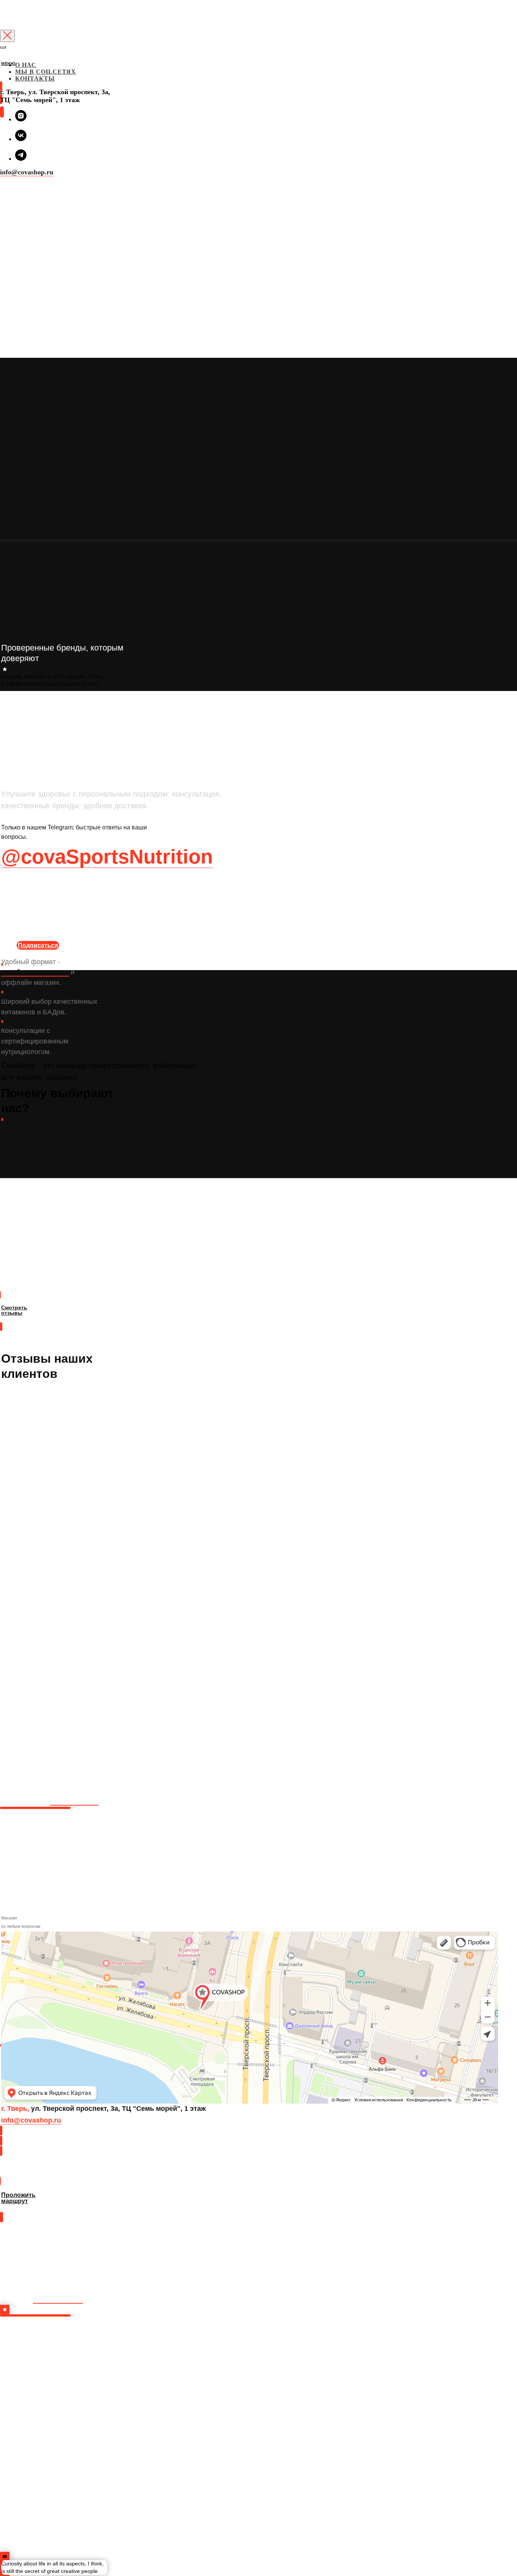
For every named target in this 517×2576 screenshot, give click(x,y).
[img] (1, 71)
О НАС (26, 65)
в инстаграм (58, 2298)
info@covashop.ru (27, 172)
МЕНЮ (8, 64)
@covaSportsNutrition (107, 856)
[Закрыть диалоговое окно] (7, 36)
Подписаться (38, 945)
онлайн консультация (35, 972)
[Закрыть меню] (3, 47)
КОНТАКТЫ (35, 78)
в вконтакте (74, 1800)
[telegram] (21, 159)
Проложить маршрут (30, 2173)
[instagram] (21, 119)
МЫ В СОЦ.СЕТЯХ (46, 72)
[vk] (21, 139)
